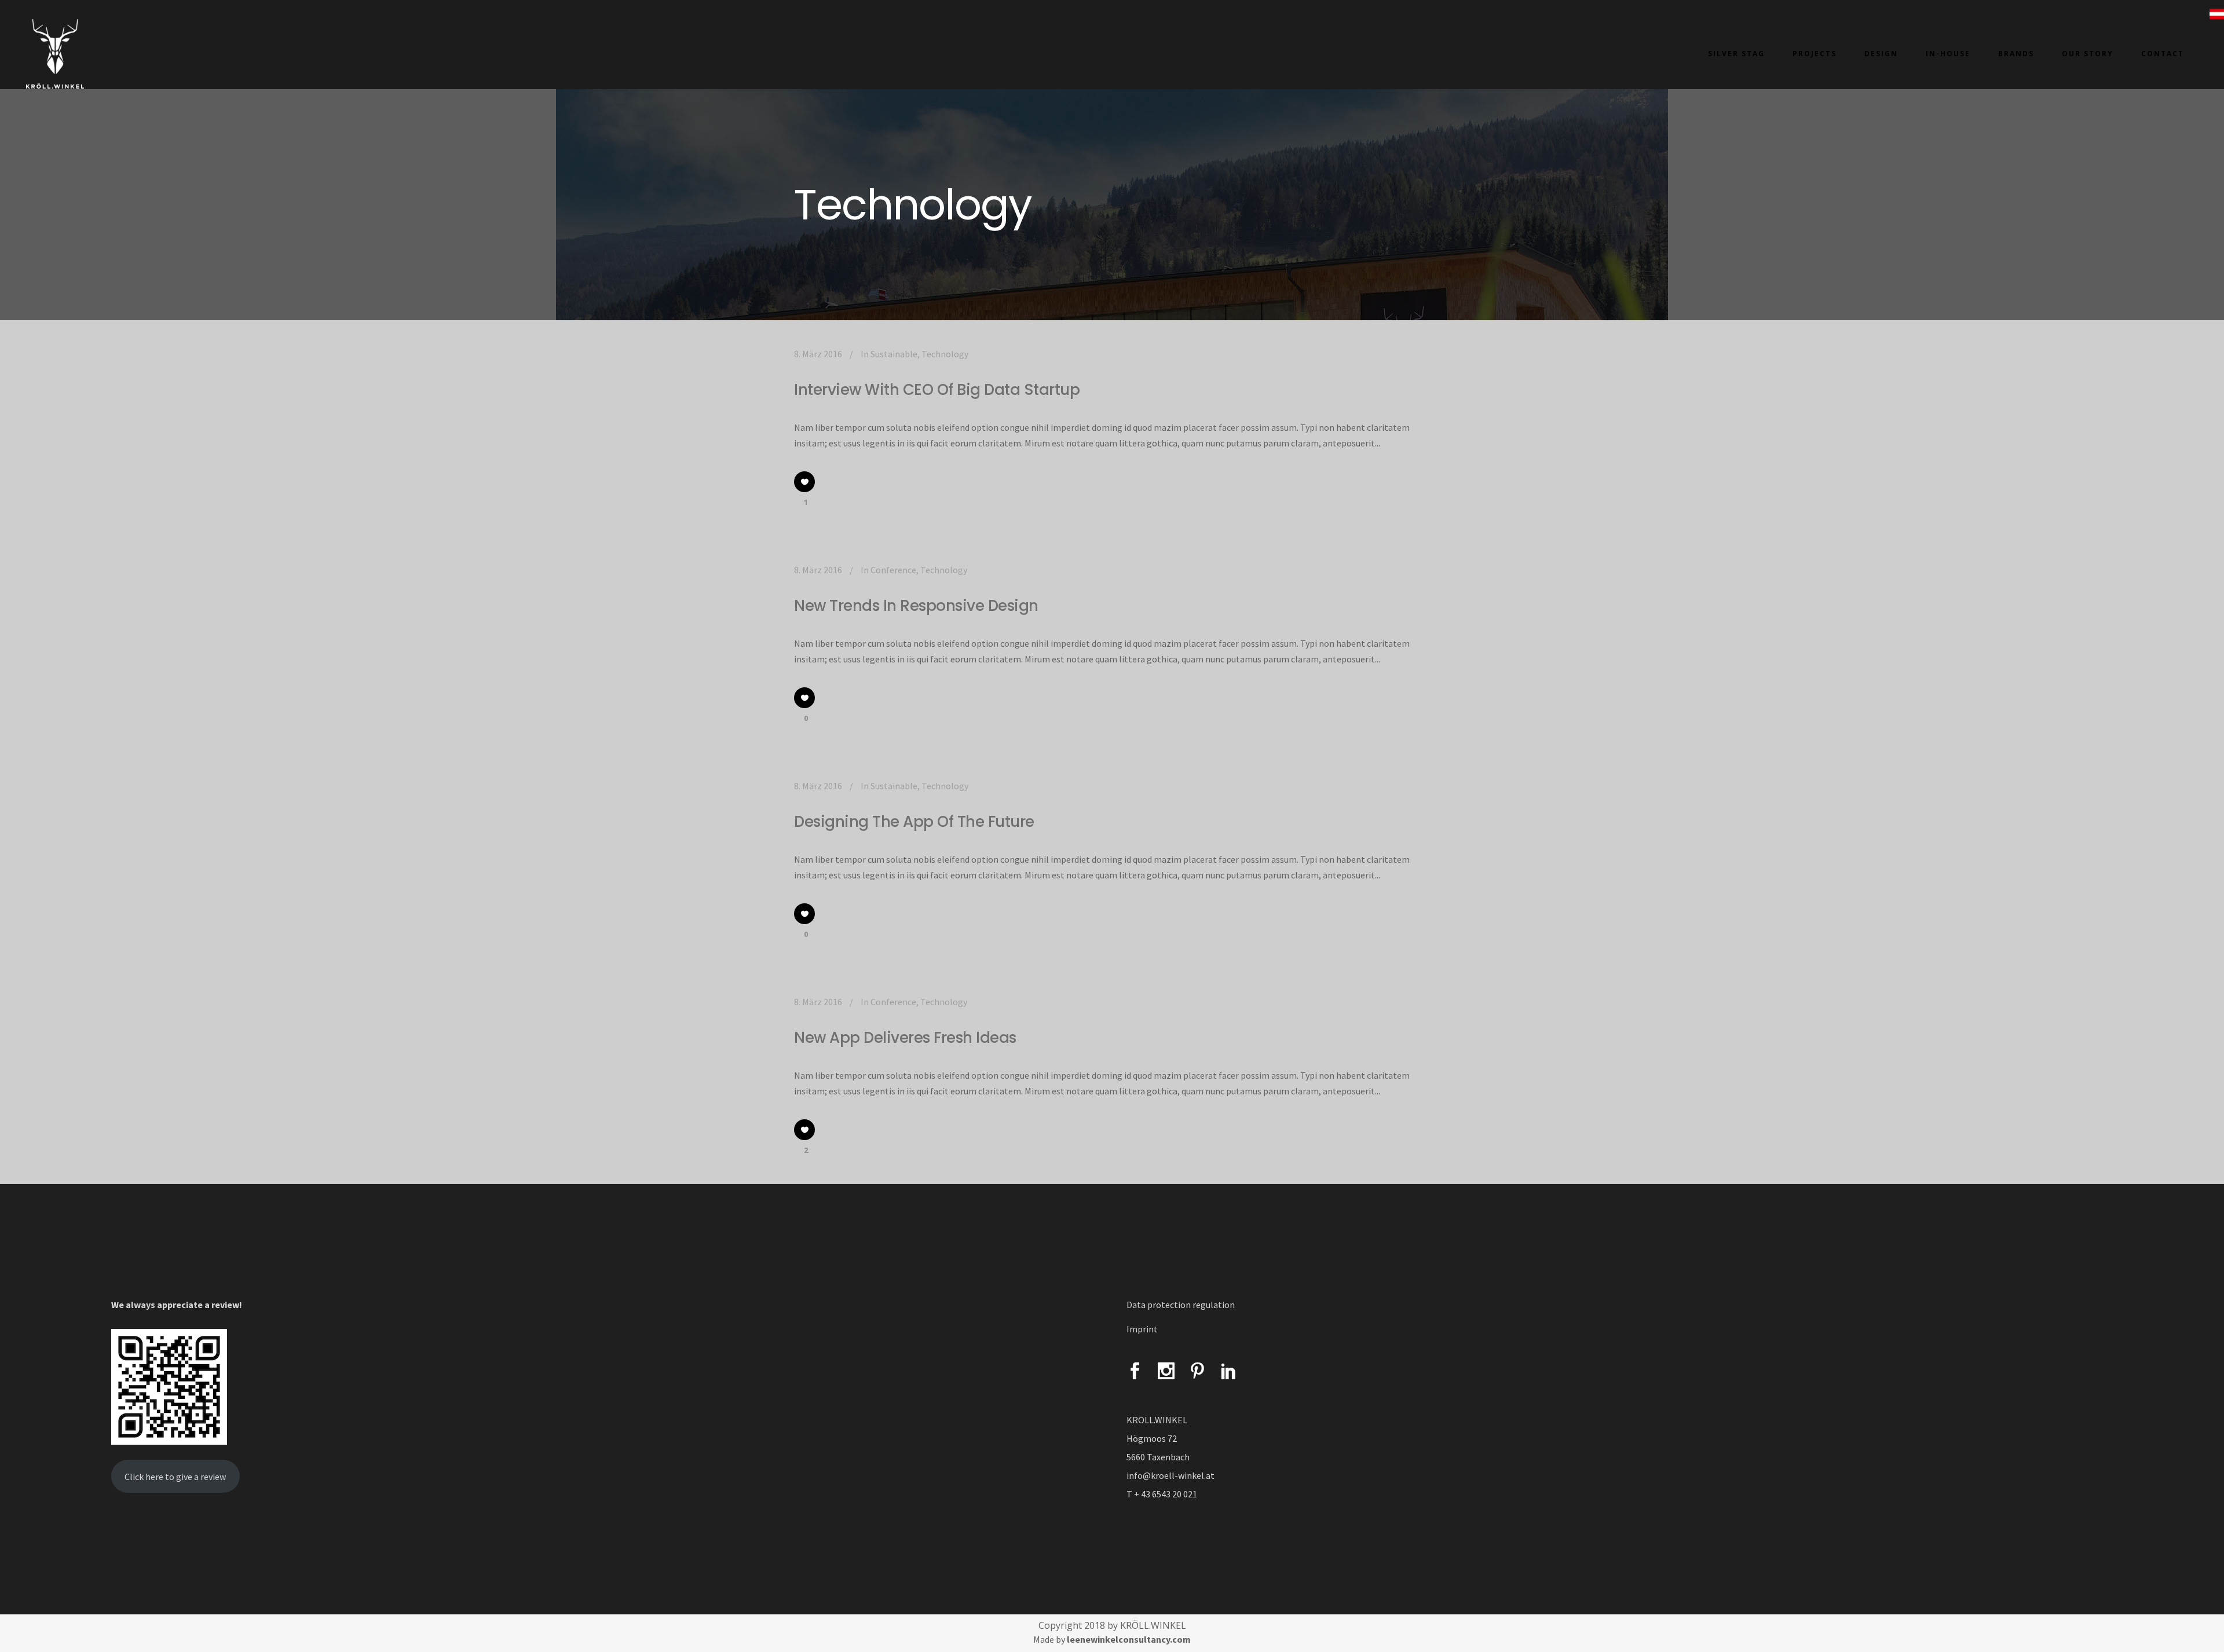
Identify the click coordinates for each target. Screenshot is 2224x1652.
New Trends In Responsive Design (916, 606)
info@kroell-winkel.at (1170, 1475)
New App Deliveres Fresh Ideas (905, 1038)
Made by (1112, 1639)
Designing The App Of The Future (914, 822)
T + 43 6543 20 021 (1162, 1494)
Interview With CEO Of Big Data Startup (937, 390)
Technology (945, 354)
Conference (893, 570)
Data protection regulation (1181, 1305)
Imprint (1142, 1329)
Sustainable (894, 354)
